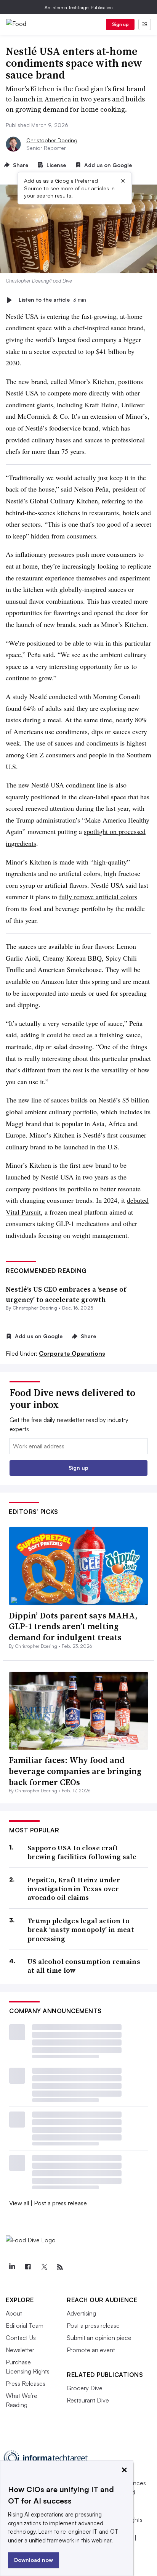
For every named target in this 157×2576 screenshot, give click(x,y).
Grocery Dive (85, 2388)
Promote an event (91, 2350)
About (14, 2313)
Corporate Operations (72, 1353)
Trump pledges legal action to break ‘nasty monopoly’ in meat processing (81, 1930)
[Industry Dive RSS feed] (60, 2267)
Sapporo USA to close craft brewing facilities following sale (82, 1852)
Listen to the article (52, 300)
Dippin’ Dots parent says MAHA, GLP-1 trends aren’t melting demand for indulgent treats (73, 1626)
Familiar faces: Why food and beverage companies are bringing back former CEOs (75, 1771)
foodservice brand (74, 428)
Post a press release (60, 2203)
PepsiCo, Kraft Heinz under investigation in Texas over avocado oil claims (74, 1889)
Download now (34, 2560)
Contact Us (21, 2338)
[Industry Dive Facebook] (28, 2267)
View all (19, 2203)
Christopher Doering (52, 140)
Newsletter (20, 2350)
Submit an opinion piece (99, 2338)
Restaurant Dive (88, 2400)
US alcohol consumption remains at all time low (84, 1966)
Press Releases (26, 2383)
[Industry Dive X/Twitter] (44, 2267)
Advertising (81, 2313)
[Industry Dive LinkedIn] (12, 2267)
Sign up (120, 24)
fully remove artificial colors (98, 897)
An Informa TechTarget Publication (79, 7)
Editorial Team (25, 2325)
